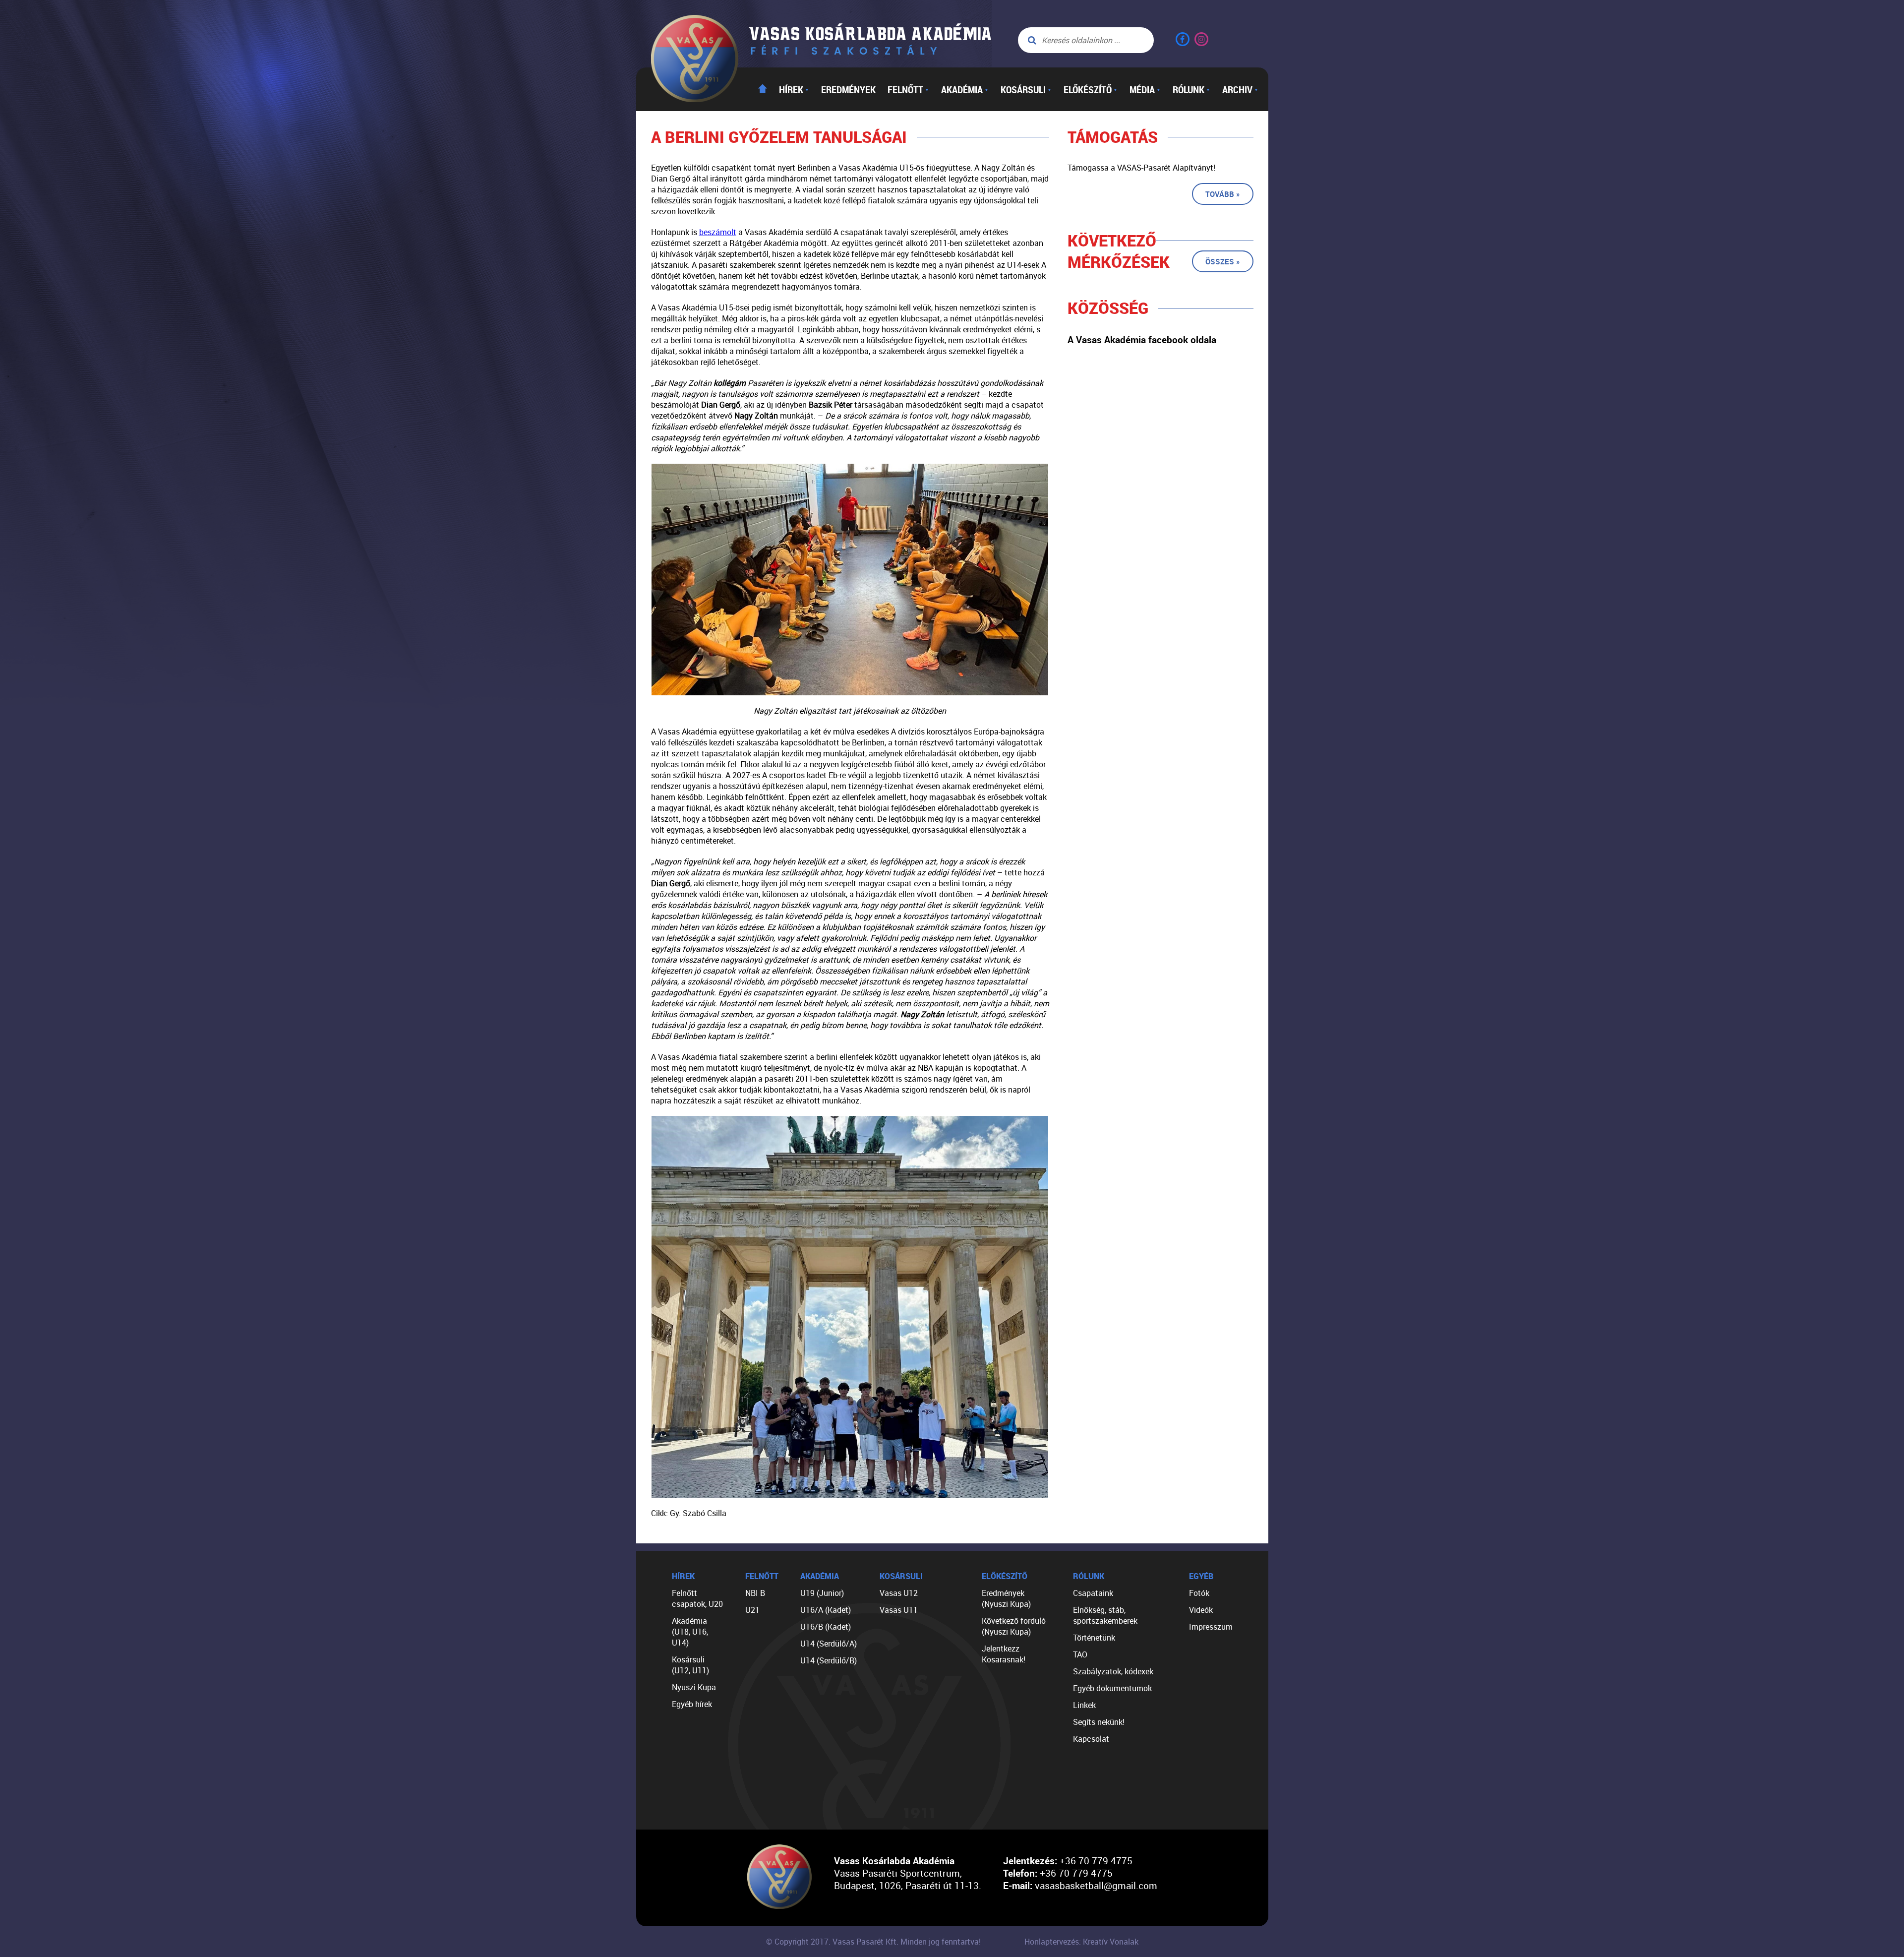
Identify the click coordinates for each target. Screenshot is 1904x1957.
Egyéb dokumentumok (1112, 1688)
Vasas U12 (899, 1593)
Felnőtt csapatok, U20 (697, 1598)
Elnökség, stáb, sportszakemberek (1105, 1615)
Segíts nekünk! (1099, 1722)
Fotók (1199, 1593)
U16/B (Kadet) (826, 1627)
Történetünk (1094, 1638)
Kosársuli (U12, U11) (690, 1665)
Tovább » (1223, 194)
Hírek (794, 89)
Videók (1201, 1610)
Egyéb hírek (692, 1704)
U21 (752, 1610)
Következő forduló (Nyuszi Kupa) (1014, 1626)
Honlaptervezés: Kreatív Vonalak (1081, 1942)
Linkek (1084, 1705)
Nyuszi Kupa (694, 1687)
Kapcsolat (1091, 1739)
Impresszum (1211, 1627)
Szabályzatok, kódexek (1113, 1671)
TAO (1080, 1654)
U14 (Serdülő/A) (829, 1644)
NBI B (755, 1593)
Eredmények (848, 89)
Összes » (1223, 261)
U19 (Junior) (822, 1593)
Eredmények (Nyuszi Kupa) (1006, 1598)
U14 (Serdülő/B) (829, 1660)
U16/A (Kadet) (826, 1610)
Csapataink (1093, 1593)
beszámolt (718, 232)
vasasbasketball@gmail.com (1096, 1885)
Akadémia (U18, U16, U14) (690, 1632)
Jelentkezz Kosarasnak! (1004, 1654)
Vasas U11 (899, 1610)
